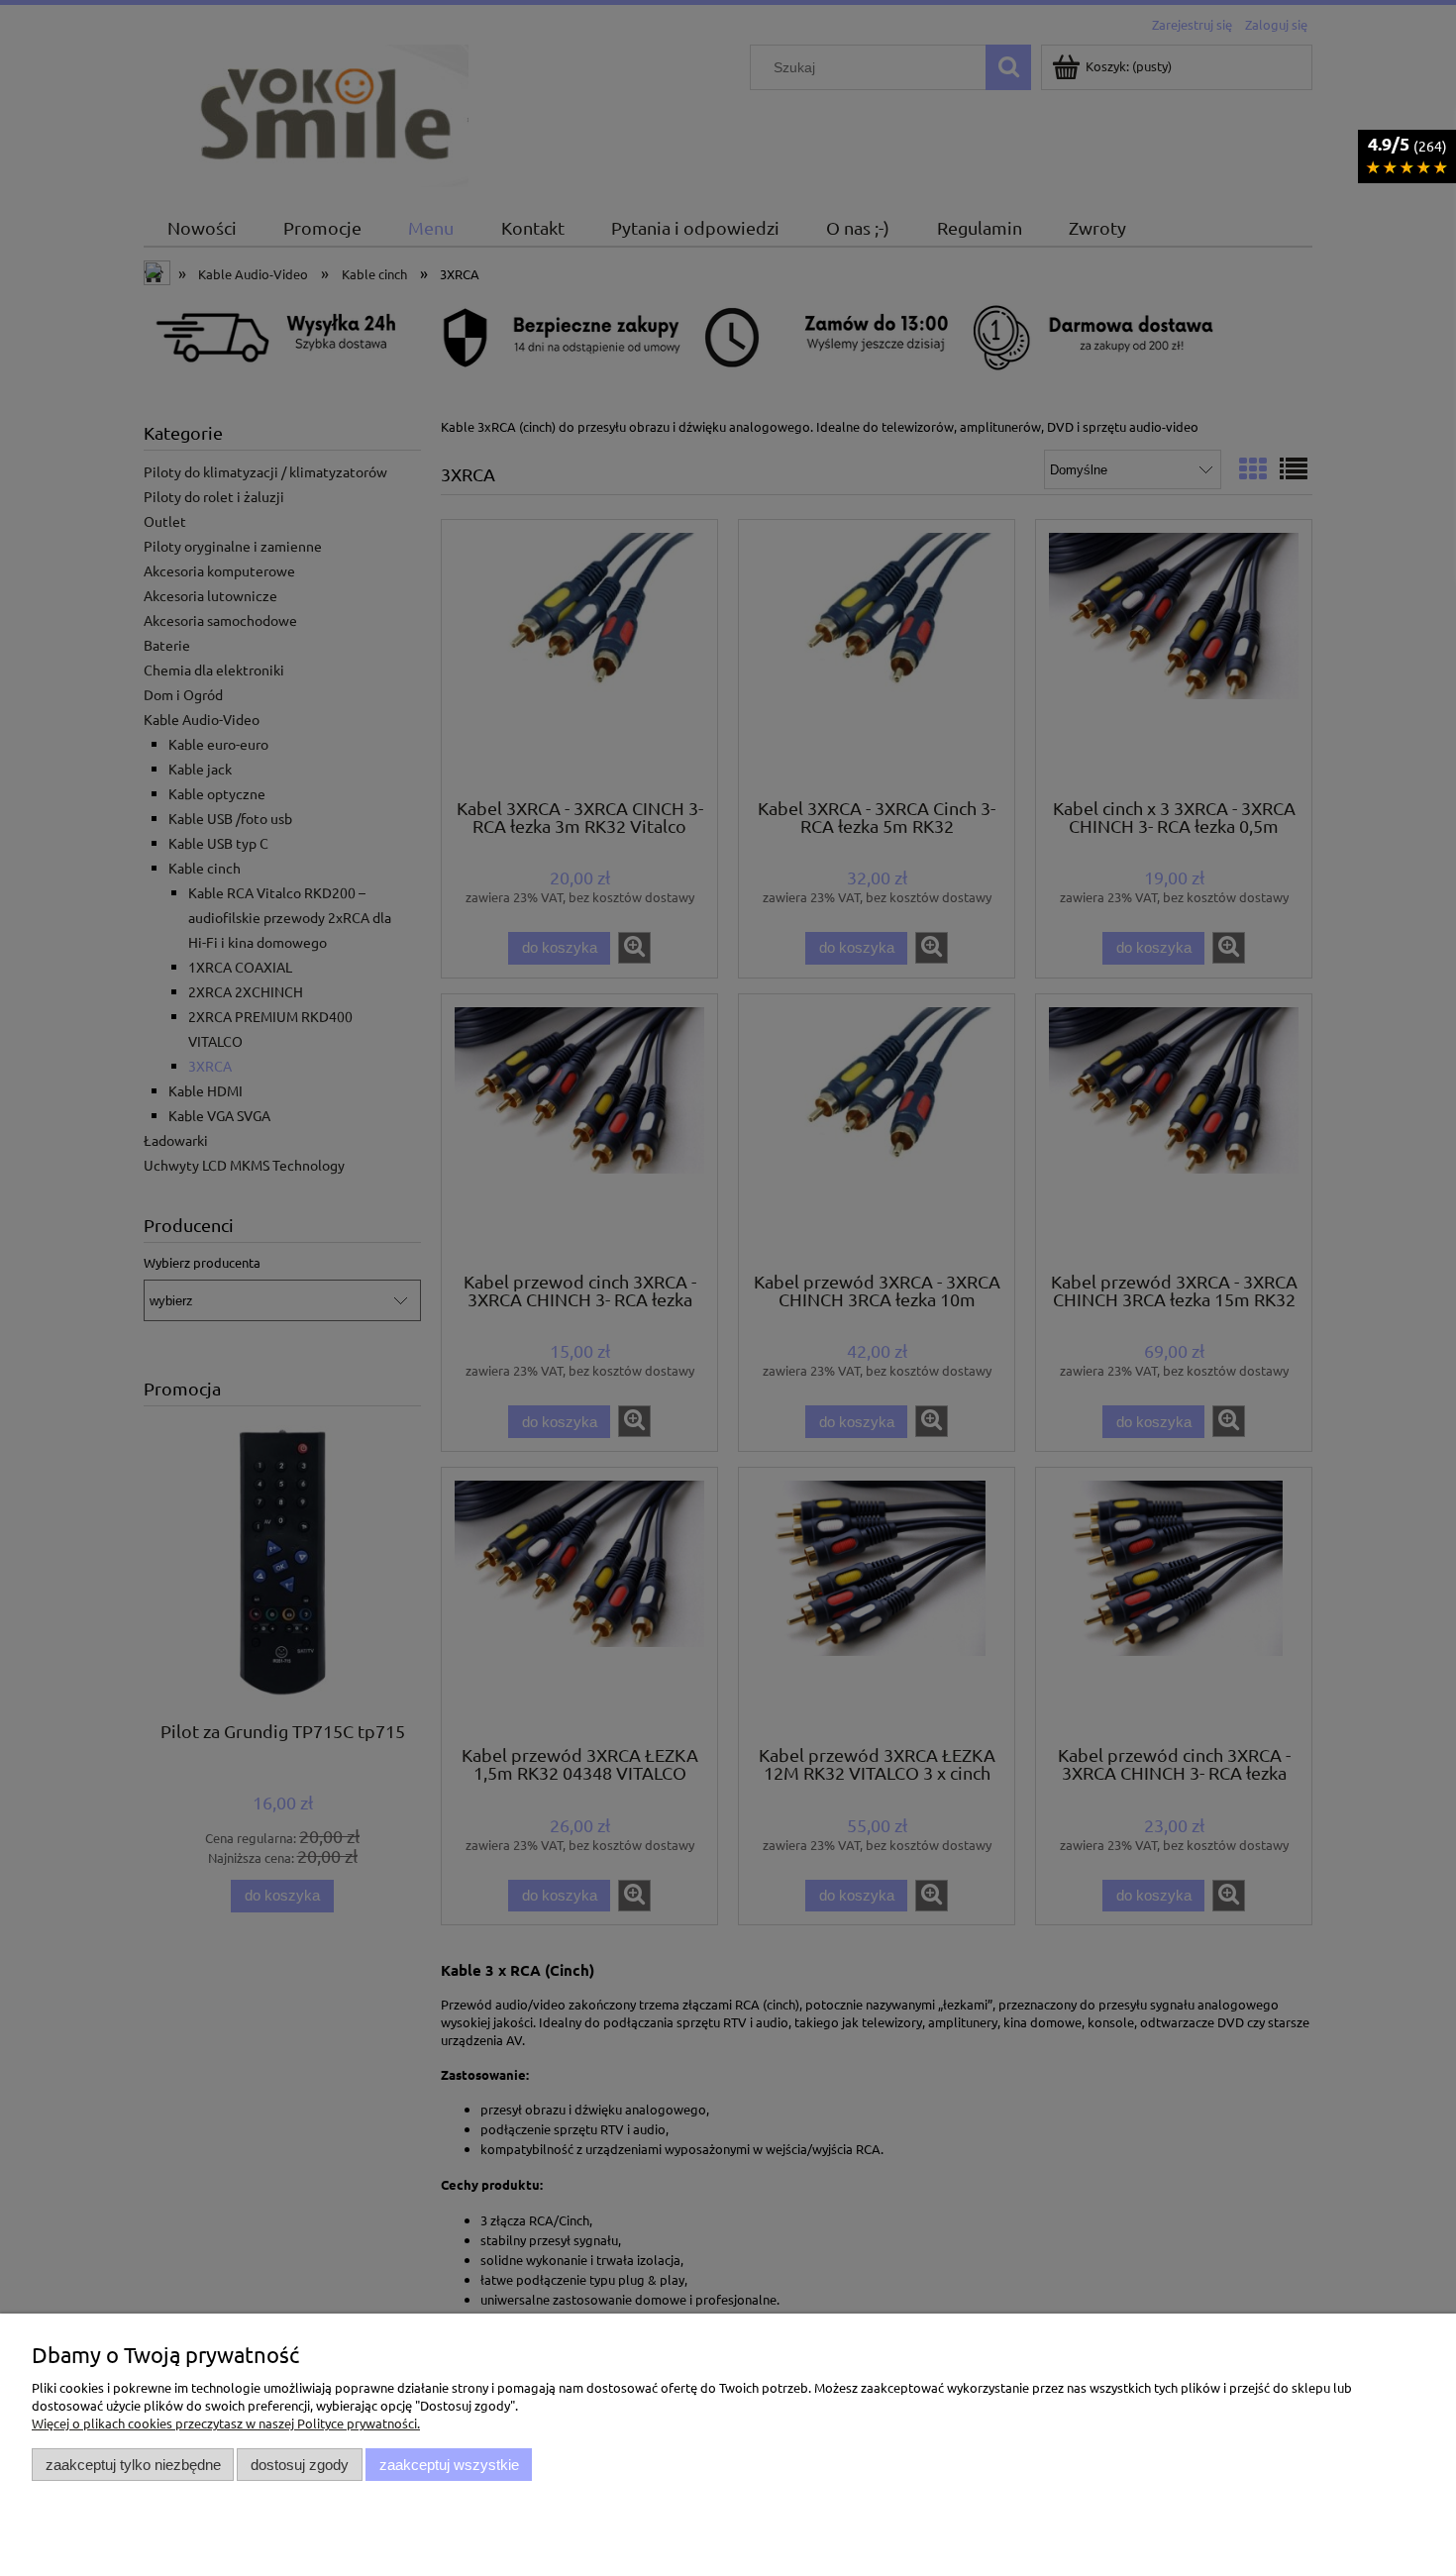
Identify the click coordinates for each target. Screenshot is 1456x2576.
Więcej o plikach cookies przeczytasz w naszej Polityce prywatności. (226, 2423)
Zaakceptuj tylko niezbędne (133, 2465)
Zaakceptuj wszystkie (449, 2465)
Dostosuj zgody (300, 2465)
